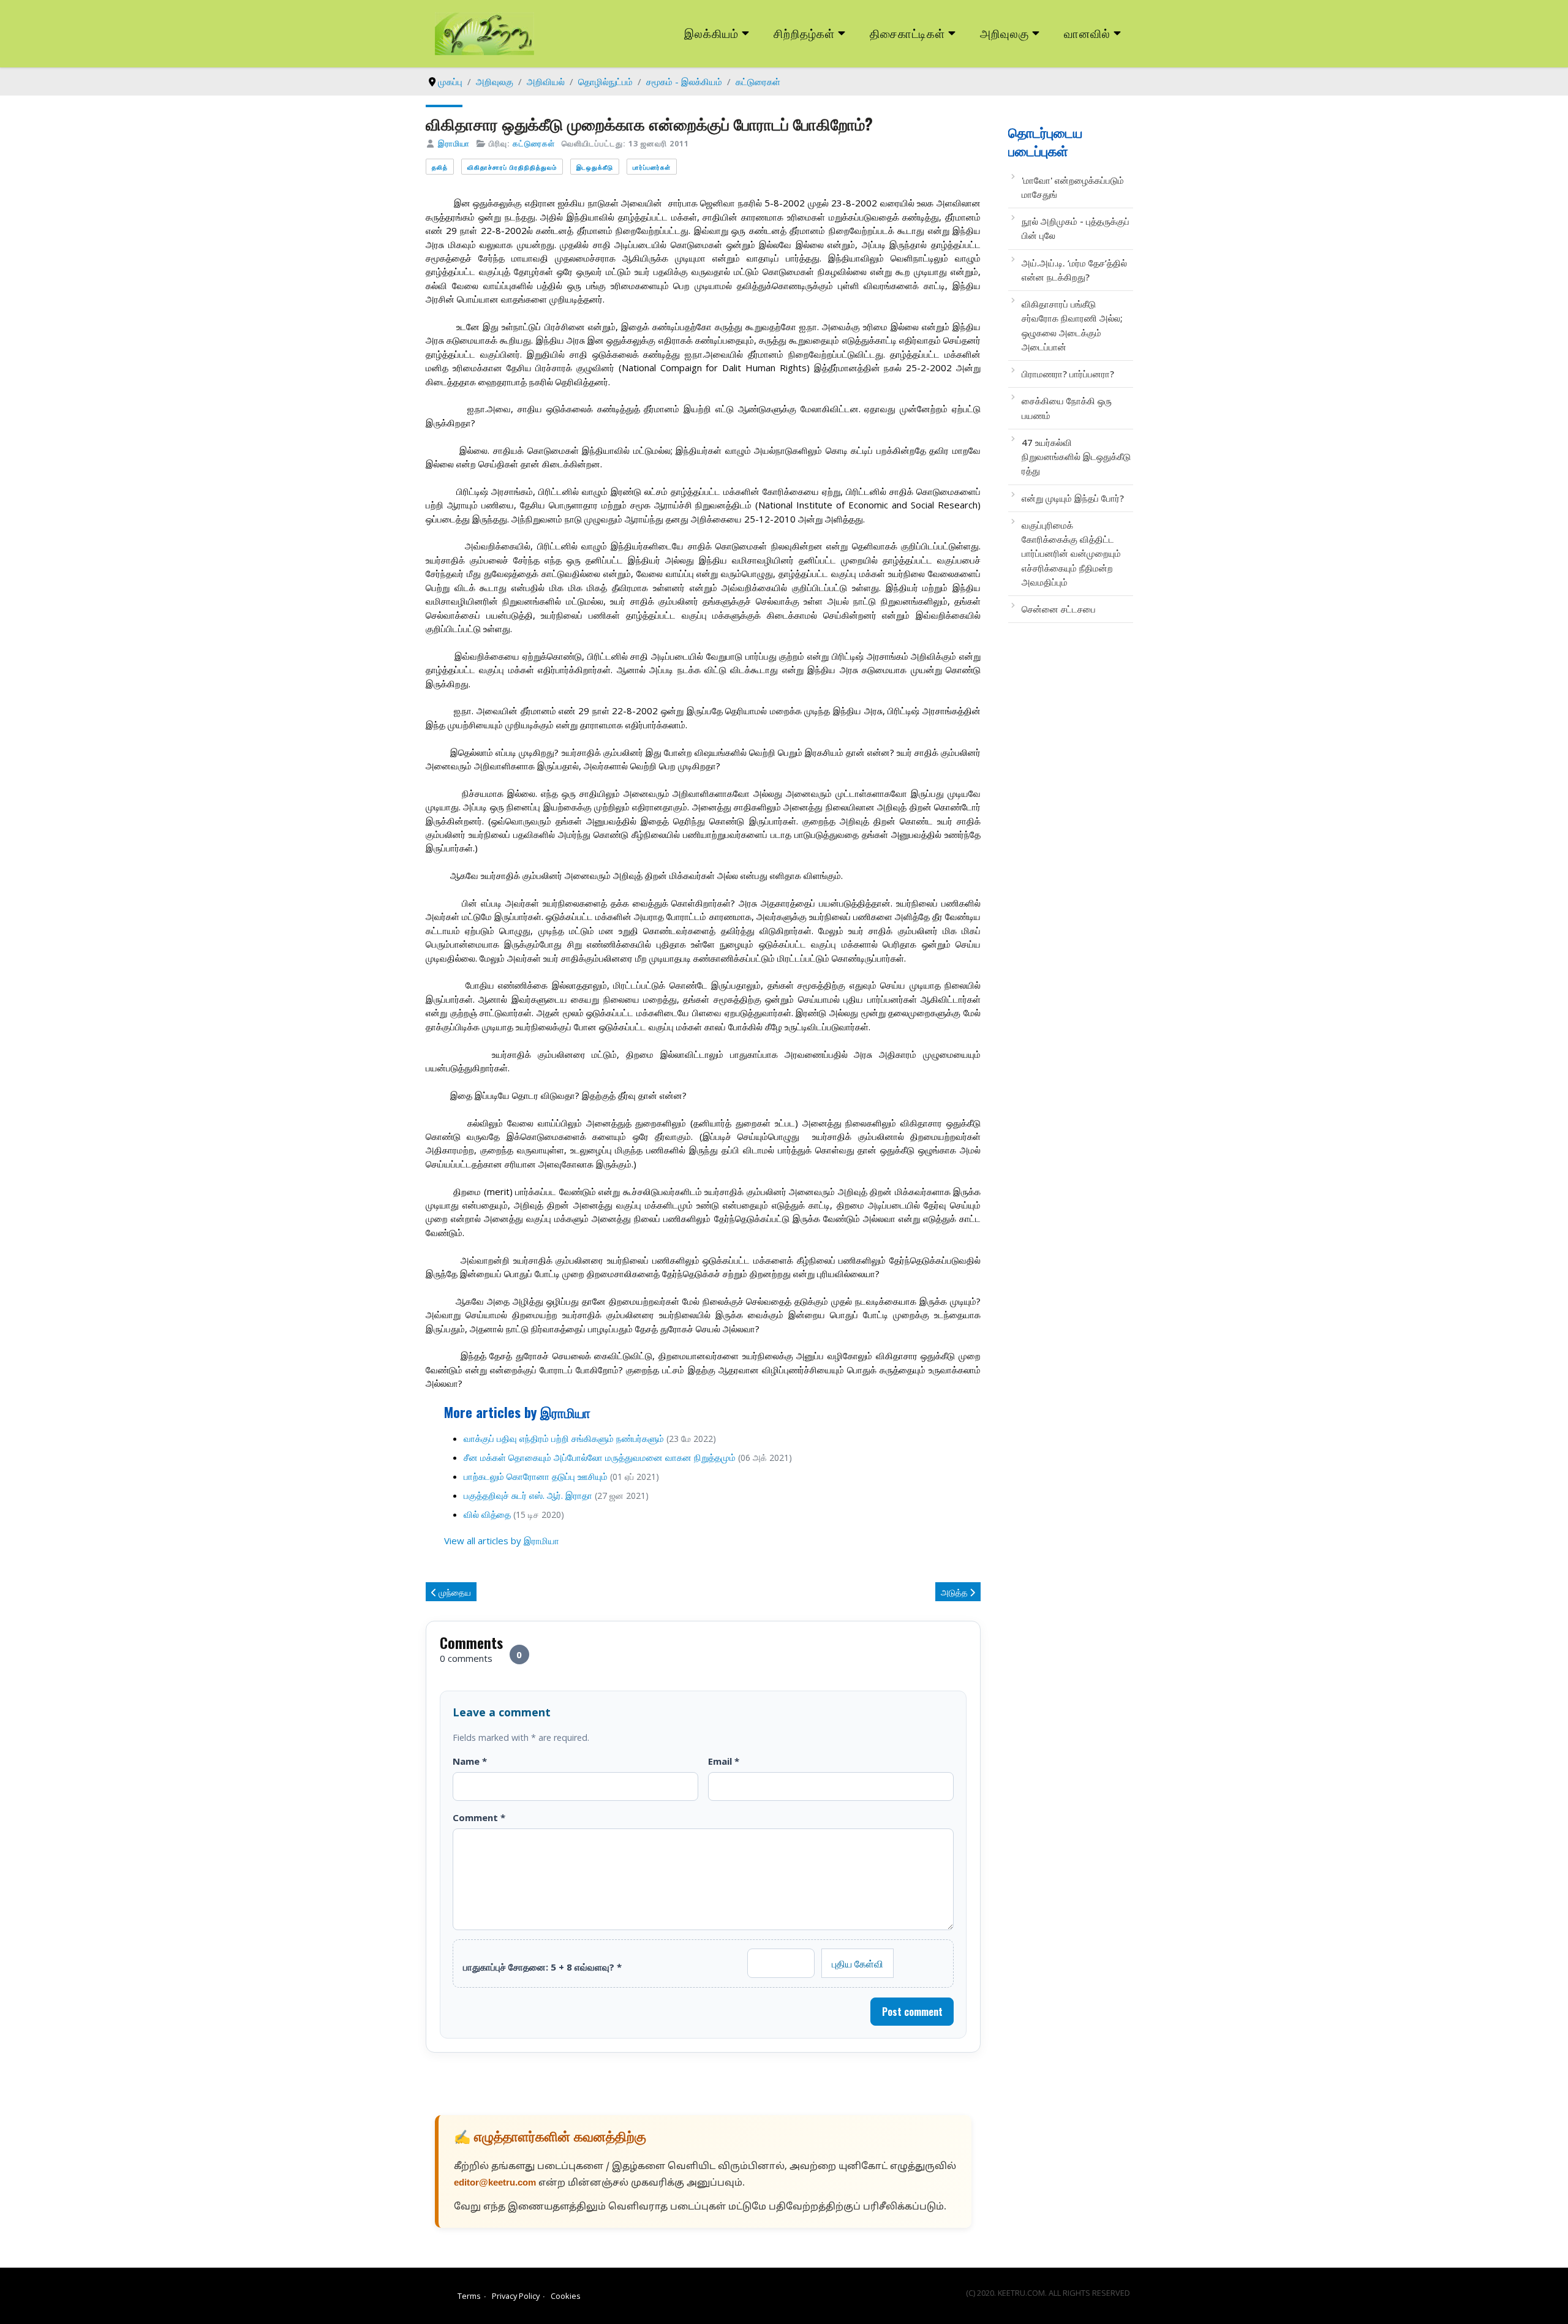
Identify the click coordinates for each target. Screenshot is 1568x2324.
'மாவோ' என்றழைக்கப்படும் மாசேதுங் (1073, 187)
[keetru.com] (484, 32)
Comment (479, 1817)
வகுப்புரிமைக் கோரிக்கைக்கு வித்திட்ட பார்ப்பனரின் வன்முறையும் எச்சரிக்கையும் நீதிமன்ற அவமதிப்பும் (1071, 553)
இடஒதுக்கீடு (595, 167)
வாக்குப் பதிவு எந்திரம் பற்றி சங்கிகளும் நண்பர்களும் (564, 1438)
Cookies (566, 2296)
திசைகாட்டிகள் (908, 33)
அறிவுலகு (1005, 33)
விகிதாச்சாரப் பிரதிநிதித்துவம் (512, 167)
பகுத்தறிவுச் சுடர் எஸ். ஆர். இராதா (528, 1495)
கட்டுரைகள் (534, 143)
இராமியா (454, 143)
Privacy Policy (516, 2296)
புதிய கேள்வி (858, 1963)
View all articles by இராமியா (502, 1541)
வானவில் (1087, 33)
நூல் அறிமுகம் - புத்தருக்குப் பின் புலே (1076, 228)
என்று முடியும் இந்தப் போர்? (1073, 498)
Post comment (912, 2012)
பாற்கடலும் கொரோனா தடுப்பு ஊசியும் (536, 1476)
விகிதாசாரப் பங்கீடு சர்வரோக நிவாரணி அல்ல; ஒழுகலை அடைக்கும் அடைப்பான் (1072, 325)
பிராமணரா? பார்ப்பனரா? (1068, 374)
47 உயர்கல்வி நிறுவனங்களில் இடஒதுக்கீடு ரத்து (1076, 457)
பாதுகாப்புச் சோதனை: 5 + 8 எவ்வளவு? (542, 1967)
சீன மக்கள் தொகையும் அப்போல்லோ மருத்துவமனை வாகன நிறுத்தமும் (600, 1457)
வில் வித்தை (488, 1514)
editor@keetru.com (495, 2183)
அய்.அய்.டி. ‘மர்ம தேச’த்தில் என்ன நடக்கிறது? (1074, 270)
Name (470, 1761)
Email (724, 1761)
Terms (469, 2296)
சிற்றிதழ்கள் (804, 33)
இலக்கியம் (711, 33)
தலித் (440, 167)
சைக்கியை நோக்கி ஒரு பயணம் (1067, 408)
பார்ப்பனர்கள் (652, 167)
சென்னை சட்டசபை (1059, 609)
